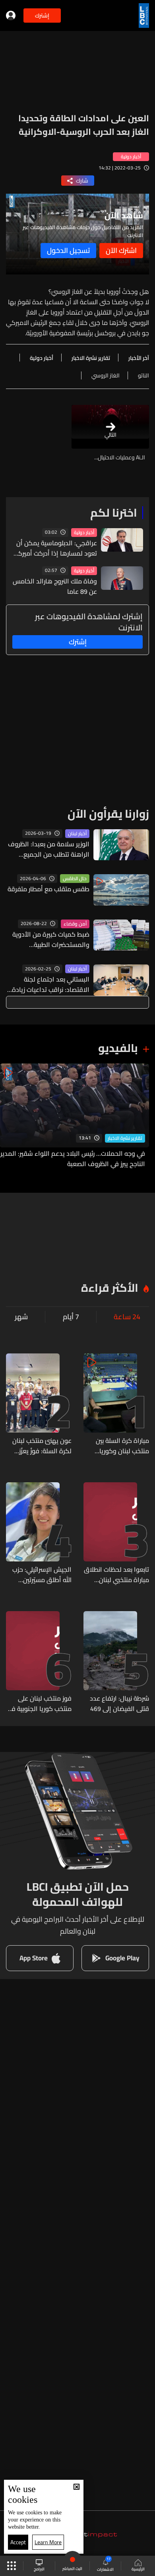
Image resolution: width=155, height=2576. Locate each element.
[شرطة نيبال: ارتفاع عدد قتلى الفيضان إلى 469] (116, 1662)
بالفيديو (118, 1048)
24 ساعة (127, 1317)
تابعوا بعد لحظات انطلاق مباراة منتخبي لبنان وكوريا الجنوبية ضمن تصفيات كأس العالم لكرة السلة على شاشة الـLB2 (116, 1575)
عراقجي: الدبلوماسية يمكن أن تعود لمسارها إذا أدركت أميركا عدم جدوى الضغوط (57, 548)
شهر (21, 1317)
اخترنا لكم (114, 513)
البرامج (39, 2569)
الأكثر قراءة (110, 1288)
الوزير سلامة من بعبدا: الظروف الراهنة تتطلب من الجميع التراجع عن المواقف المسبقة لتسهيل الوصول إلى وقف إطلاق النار (49, 849)
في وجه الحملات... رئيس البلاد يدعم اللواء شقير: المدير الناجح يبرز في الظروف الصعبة (73, 1159)
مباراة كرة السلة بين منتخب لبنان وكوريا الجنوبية (122, 1446)
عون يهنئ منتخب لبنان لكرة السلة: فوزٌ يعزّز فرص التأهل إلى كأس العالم (42, 1446)
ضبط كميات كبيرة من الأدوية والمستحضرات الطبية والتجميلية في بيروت (51, 939)
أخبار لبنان (77, 834)
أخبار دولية (84, 533)
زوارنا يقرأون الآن (108, 814)
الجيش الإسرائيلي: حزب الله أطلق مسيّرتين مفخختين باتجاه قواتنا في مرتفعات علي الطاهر (39, 1575)
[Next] (10, 1116)
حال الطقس (75, 879)
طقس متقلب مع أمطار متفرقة (48, 889)
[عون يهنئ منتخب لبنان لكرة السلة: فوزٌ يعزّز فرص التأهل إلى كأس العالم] (39, 1405)
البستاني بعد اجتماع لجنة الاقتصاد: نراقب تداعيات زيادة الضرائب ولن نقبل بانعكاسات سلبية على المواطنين (51, 984)
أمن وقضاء (75, 924)
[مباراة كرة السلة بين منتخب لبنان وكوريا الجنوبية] (116, 1405)
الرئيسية (138, 2569)
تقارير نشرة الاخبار (125, 1138)
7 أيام (71, 1317)
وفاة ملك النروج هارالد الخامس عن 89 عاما (55, 586)
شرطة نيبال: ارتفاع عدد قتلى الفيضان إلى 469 (119, 1703)
